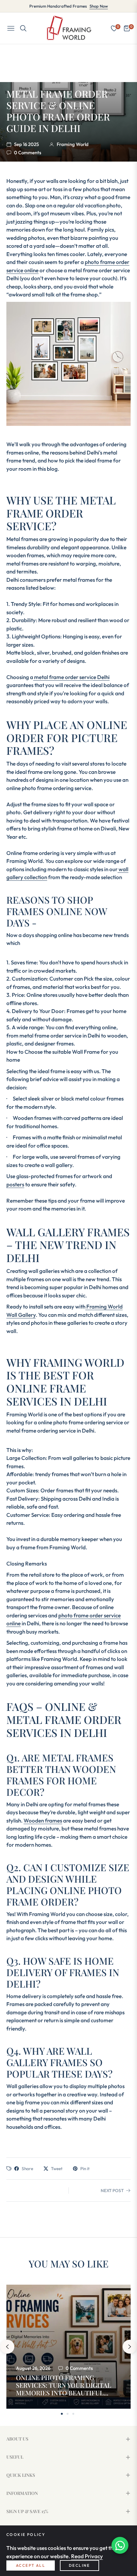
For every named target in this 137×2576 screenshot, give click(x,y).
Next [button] (130, 2347)
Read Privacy (87, 2556)
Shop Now (99, 6)
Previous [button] (7, 2347)
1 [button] (62, 2414)
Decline (79, 2565)
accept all (31, 2565)
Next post (112, 2191)
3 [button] (73, 2414)
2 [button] (68, 2414)
